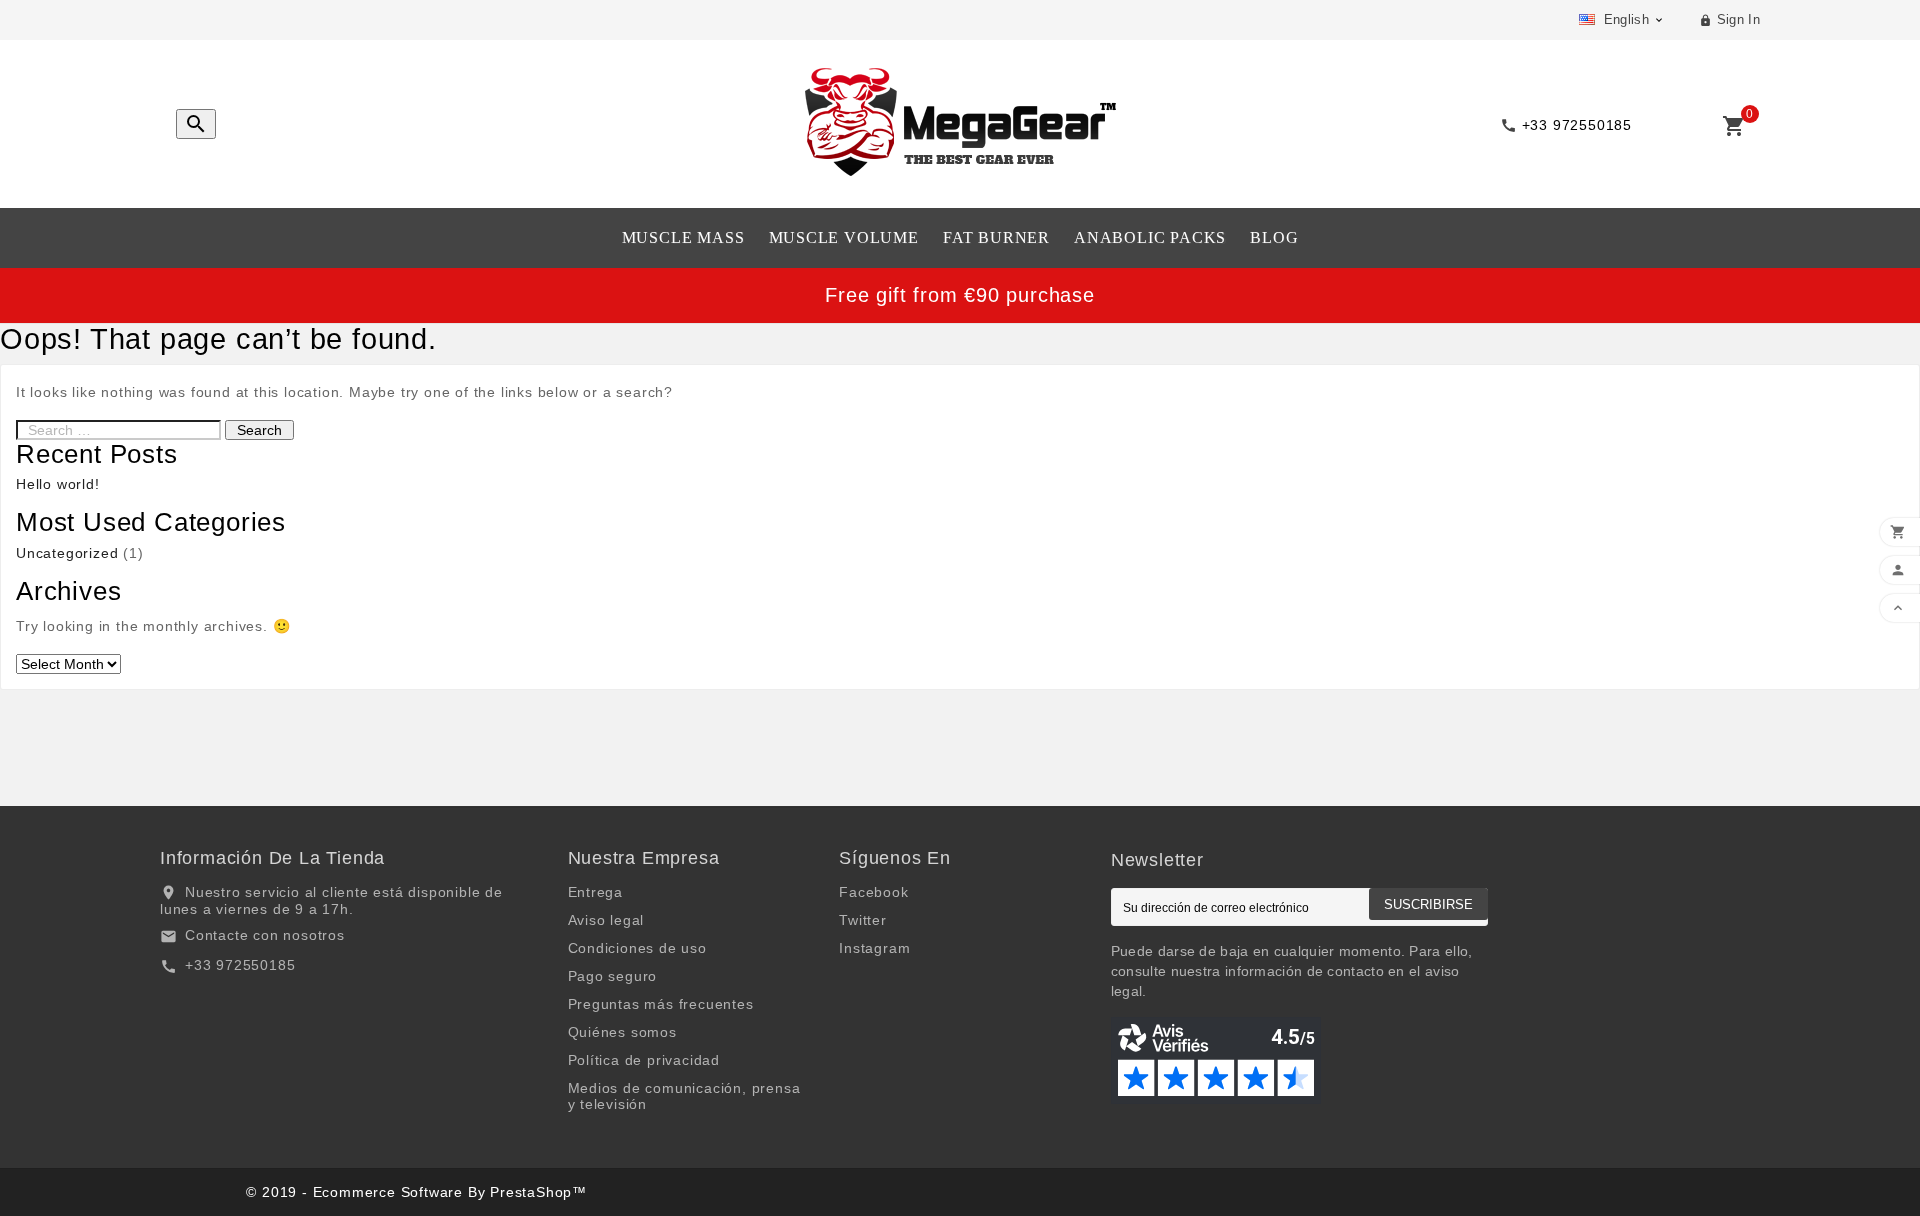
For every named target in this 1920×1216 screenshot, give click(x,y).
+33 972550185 (240, 965)
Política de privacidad (644, 1060)
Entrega (596, 892)
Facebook (873, 892)
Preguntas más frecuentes (661, 1004)
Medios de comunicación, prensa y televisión (684, 1096)
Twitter (863, 920)
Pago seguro (613, 976)
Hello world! (58, 484)
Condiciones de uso (637, 948)
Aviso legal (606, 920)
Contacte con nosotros (265, 935)
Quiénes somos (622, 1032)
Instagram (874, 948)
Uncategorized (67, 553)
